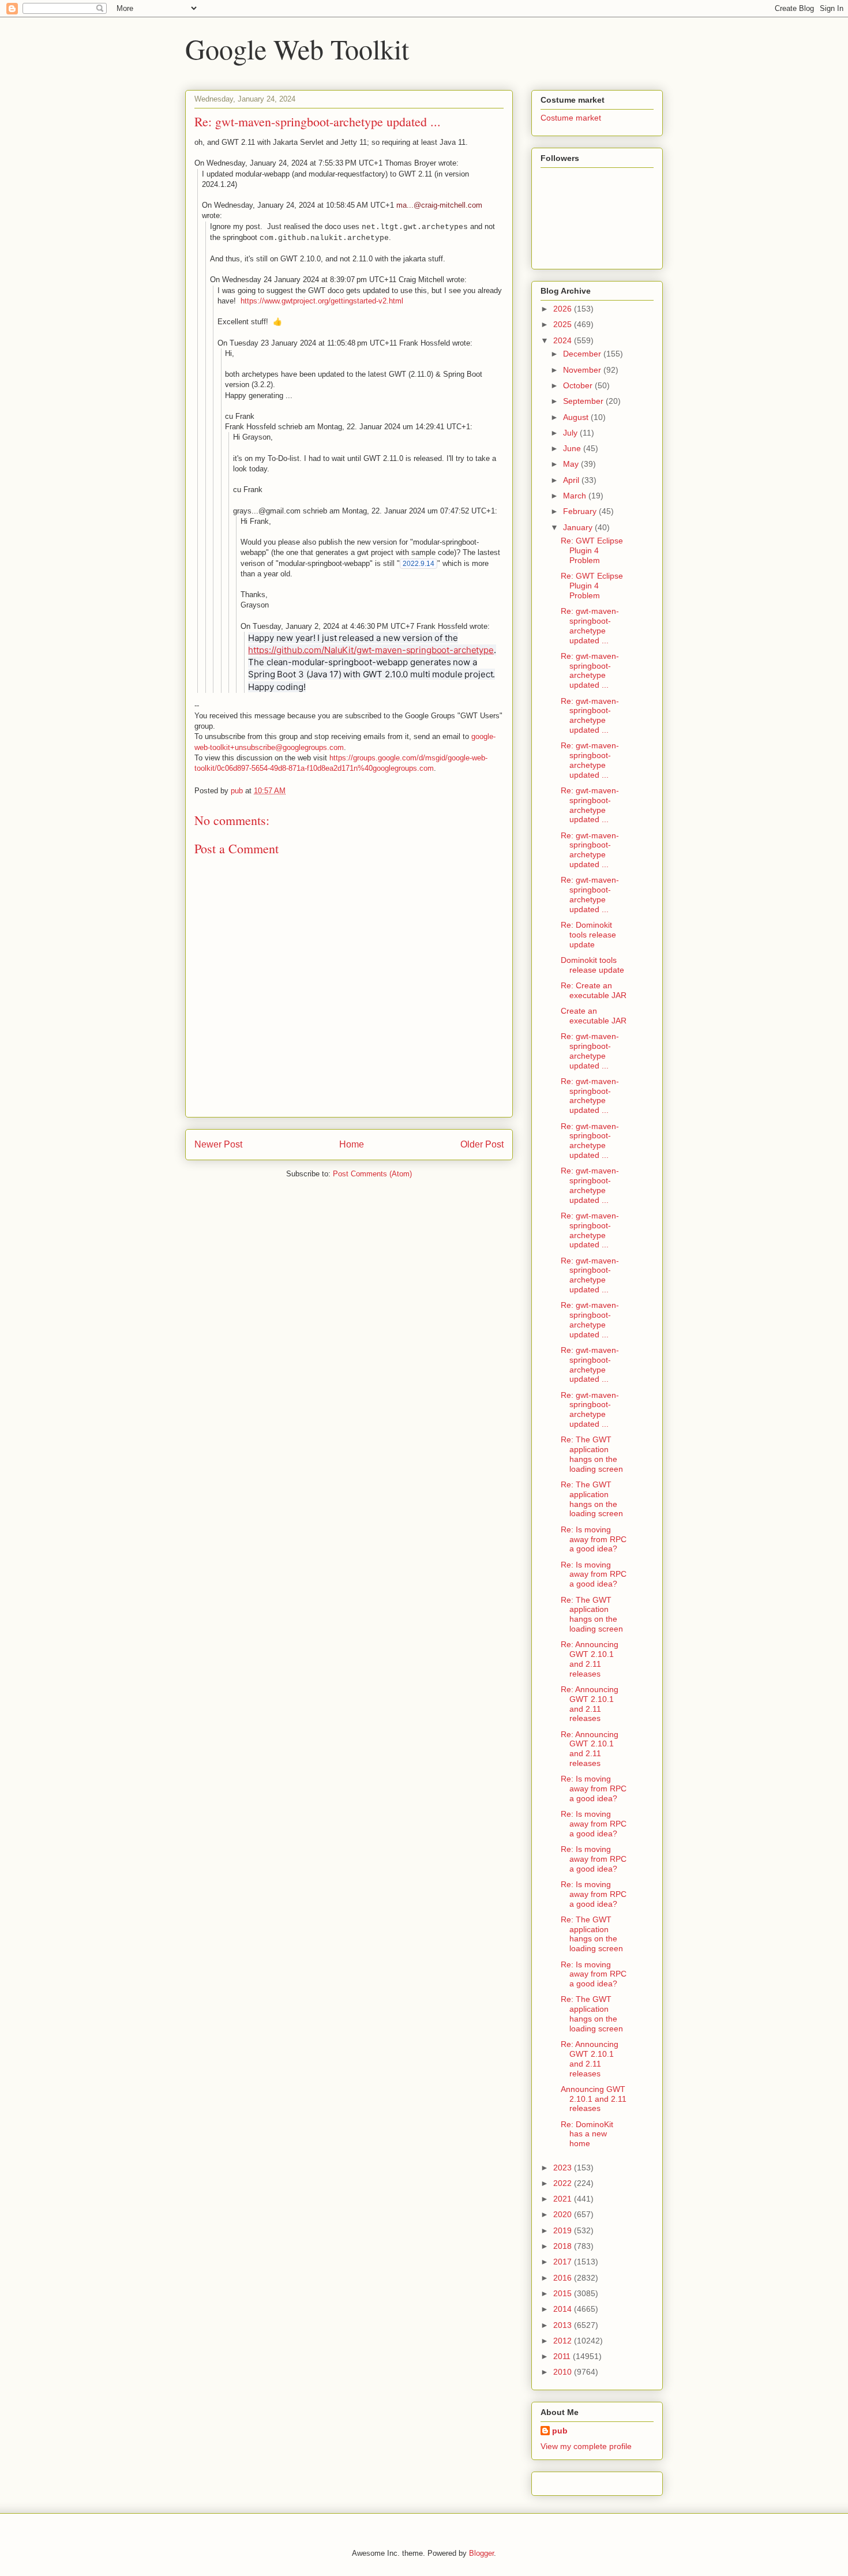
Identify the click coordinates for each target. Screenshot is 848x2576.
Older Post (482, 1144)
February (581, 511)
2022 (564, 2183)
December (583, 354)
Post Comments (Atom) (372, 1174)
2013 (564, 2325)
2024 (564, 340)
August (577, 417)
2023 (564, 2168)
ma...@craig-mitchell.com (439, 205)
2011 (563, 2356)
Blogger (481, 2553)
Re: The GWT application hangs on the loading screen (592, 1454)
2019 (564, 2230)
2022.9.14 (419, 564)
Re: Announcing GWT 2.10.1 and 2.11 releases (590, 1659)
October (579, 385)
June (573, 448)
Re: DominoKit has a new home (587, 2134)
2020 (564, 2214)
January (579, 527)
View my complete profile (586, 2446)
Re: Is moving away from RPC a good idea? (594, 1539)
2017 (564, 2262)
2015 (564, 2293)
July (571, 433)
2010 (564, 2372)
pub (560, 2431)
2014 (564, 2309)
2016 (564, 2278)
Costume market (571, 118)
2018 (564, 2246)
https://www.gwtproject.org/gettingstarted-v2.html (322, 301)
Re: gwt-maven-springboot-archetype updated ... (590, 625)
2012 (564, 2341)
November (583, 370)
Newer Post (218, 1144)
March (576, 496)
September (584, 401)
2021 (564, 2199)
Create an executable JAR (594, 1016)
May (572, 464)
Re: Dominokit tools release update (588, 935)
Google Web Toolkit (297, 48)
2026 (564, 309)
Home (352, 1144)
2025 (564, 324)
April (572, 480)
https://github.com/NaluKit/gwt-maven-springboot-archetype (371, 650)
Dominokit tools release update (592, 965)
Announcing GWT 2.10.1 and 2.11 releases (594, 2099)
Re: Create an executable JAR (594, 990)
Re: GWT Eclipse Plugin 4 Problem (592, 550)
